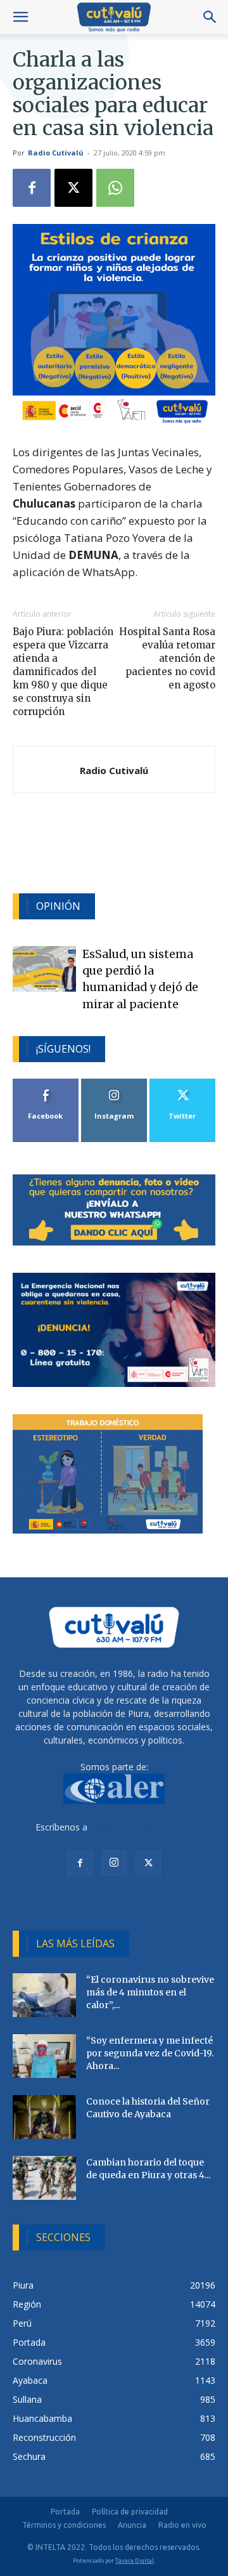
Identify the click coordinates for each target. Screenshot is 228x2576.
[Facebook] (32, 188)
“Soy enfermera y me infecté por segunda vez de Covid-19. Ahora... (150, 2053)
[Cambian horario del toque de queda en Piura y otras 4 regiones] (44, 2178)
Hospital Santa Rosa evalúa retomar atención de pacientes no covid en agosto (167, 658)
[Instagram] (114, 1863)
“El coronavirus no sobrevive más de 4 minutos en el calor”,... (150, 1992)
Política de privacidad (130, 2512)
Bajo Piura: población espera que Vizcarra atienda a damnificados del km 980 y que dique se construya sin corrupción (63, 672)
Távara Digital (135, 2560)
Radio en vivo (182, 2525)
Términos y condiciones (64, 2525)
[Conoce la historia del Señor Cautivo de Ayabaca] (44, 2117)
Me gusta (46, 1083)
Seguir (114, 1083)
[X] (73, 188)
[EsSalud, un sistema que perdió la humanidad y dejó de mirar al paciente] (44, 969)
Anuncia (132, 2525)
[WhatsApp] (115, 188)
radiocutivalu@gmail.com (141, 1827)
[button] (20, 17)
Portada (65, 2512)
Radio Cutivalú (56, 153)
